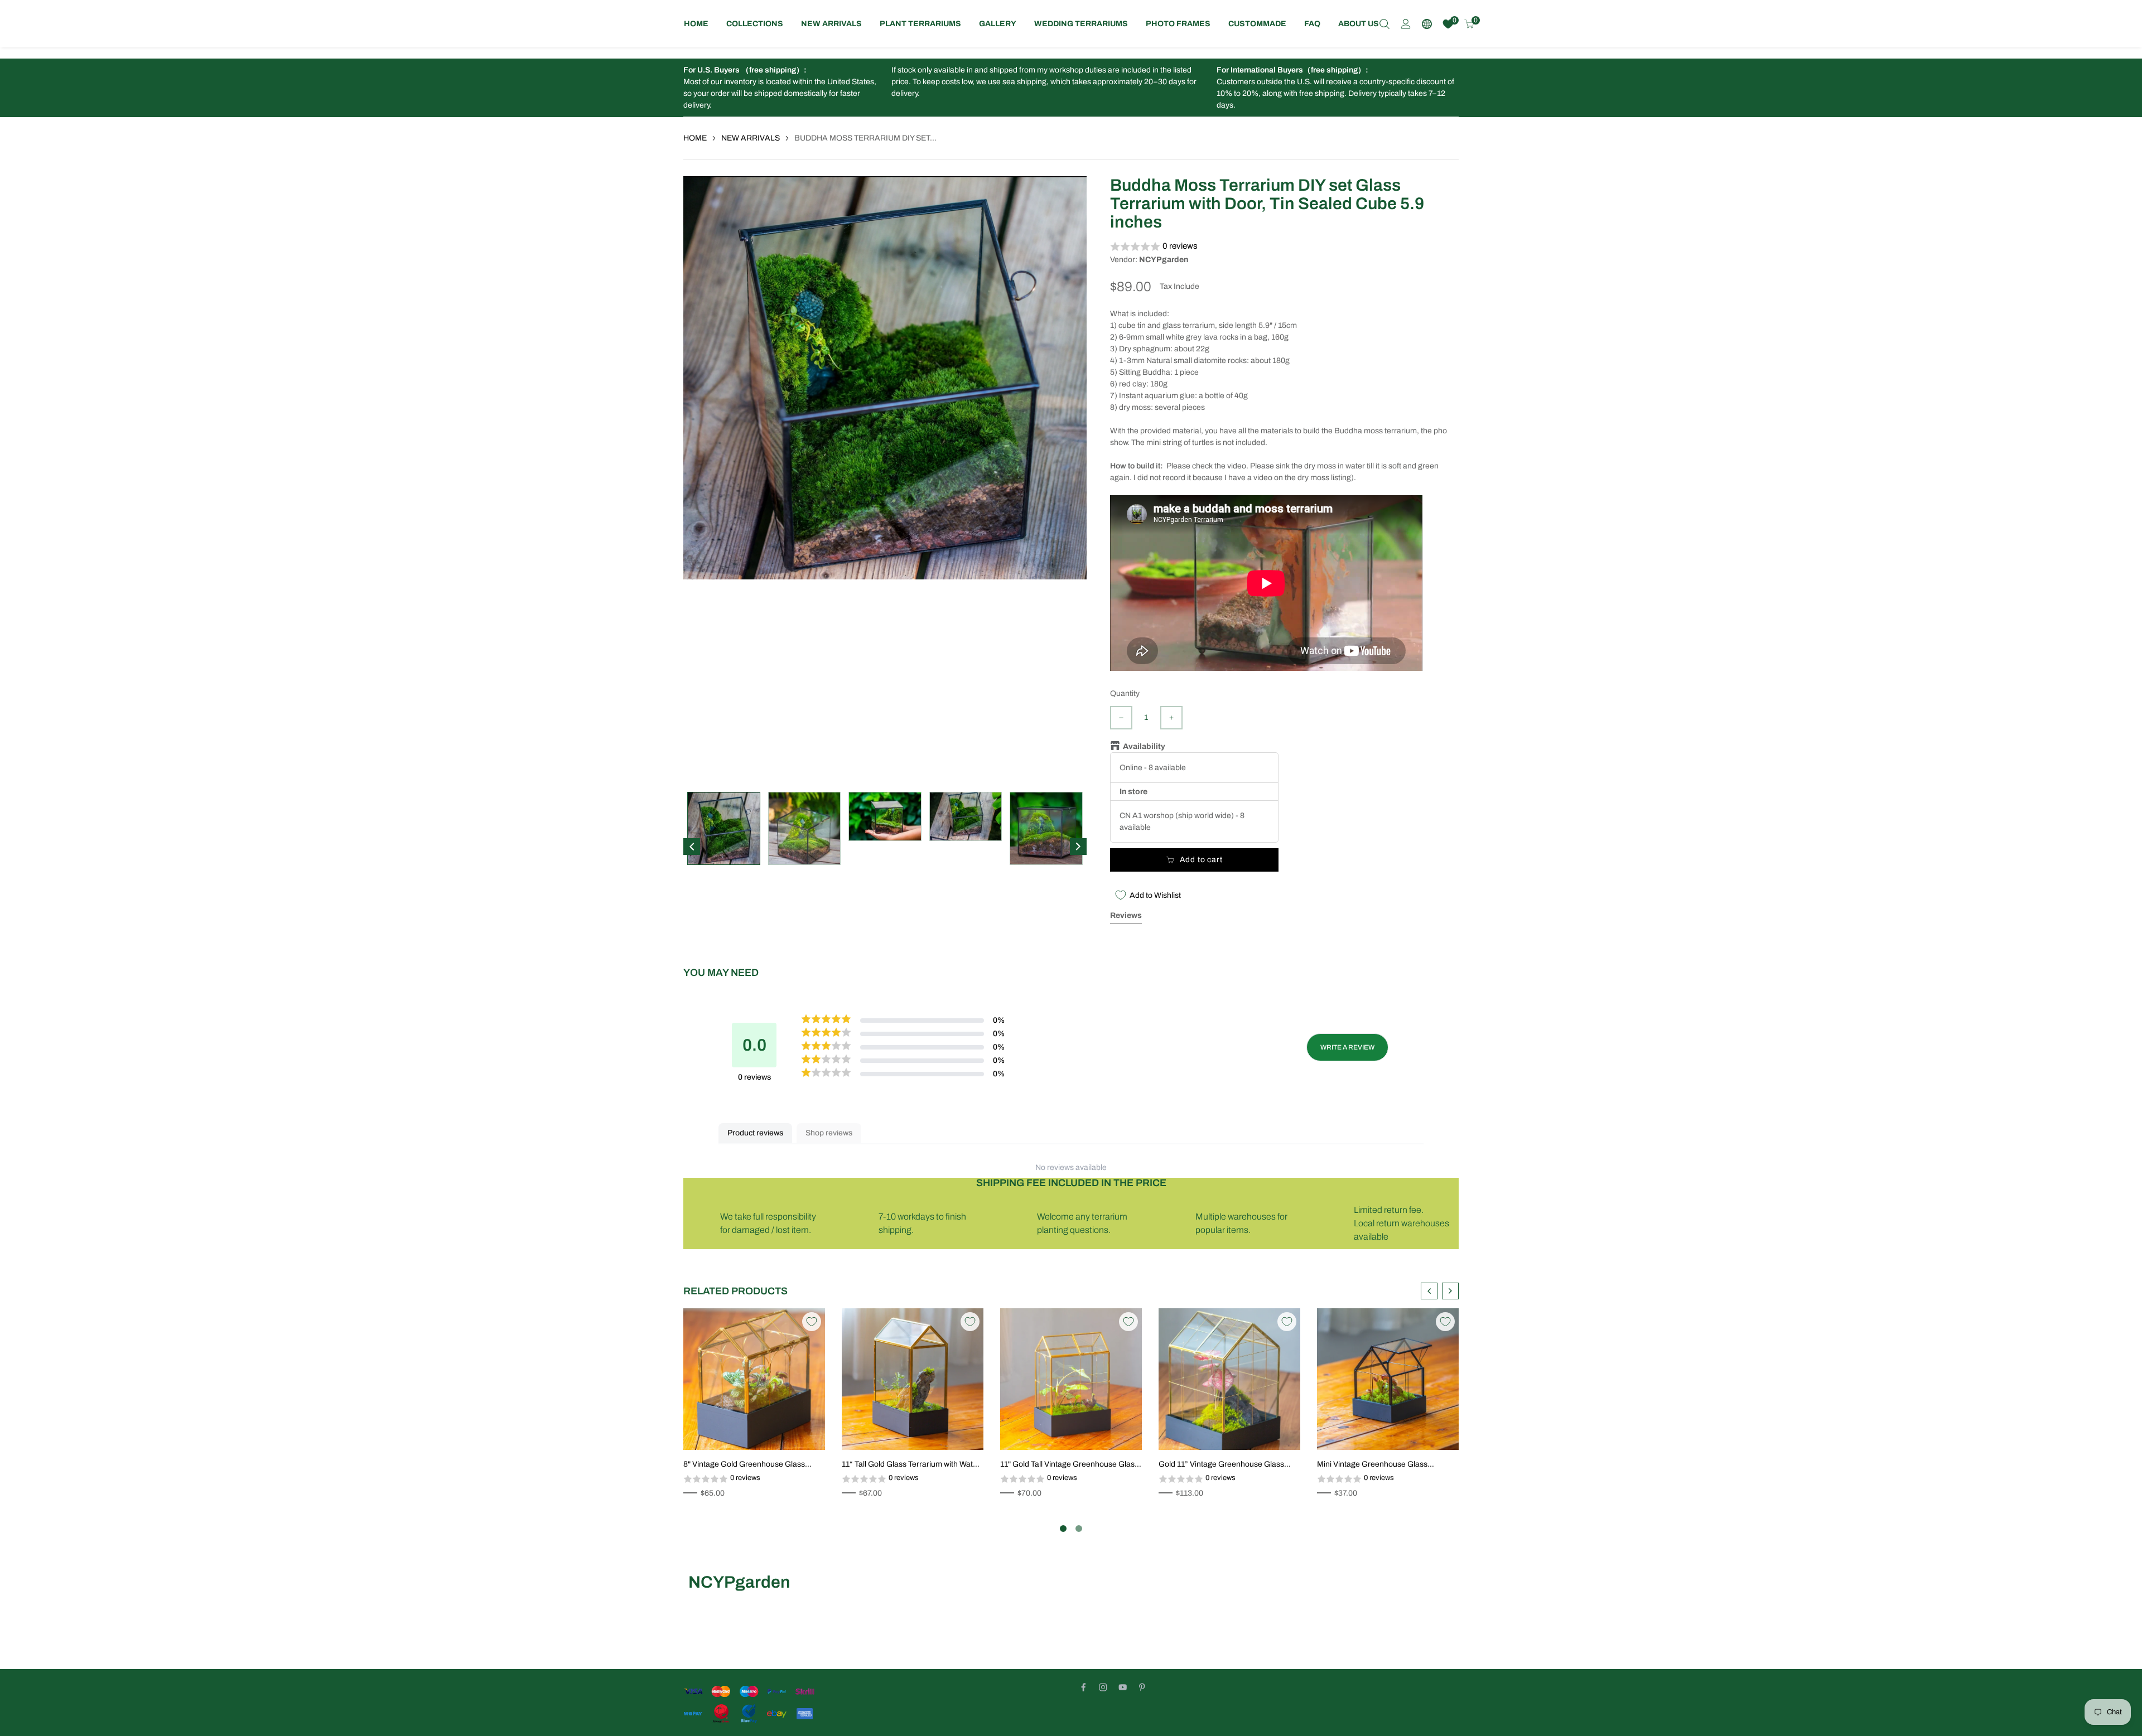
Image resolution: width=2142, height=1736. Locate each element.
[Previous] (692, 847)
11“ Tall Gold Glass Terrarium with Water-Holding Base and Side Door (912, 1465)
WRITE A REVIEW (1347, 1047)
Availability (1144, 746)
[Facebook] (1084, 1687)
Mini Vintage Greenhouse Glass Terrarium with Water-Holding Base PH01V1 (1378, 1465)
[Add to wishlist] (788, 1429)
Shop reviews (829, 1133)
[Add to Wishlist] (812, 1322)
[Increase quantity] (1171, 718)
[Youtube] (1123, 1687)
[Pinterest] (1142, 1687)
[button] (1284, 247)
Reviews (1126, 915)
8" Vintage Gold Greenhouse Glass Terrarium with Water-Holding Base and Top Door (752, 1465)
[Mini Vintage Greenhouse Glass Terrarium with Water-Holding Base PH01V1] (1388, 1379)
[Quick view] (804, 1429)
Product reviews (755, 1133)
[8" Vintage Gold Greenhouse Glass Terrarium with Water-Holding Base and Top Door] (754, 1379)
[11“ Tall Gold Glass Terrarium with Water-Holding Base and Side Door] (913, 1379)
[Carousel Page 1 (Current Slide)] (1063, 1529)
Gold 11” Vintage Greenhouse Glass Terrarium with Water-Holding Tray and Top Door (1225, 1465)
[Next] (1078, 847)
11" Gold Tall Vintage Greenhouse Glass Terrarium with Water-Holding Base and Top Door (1069, 1465)
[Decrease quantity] (1121, 718)
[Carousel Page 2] (1079, 1529)
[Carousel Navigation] (1440, 1291)
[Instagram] (1103, 1687)
